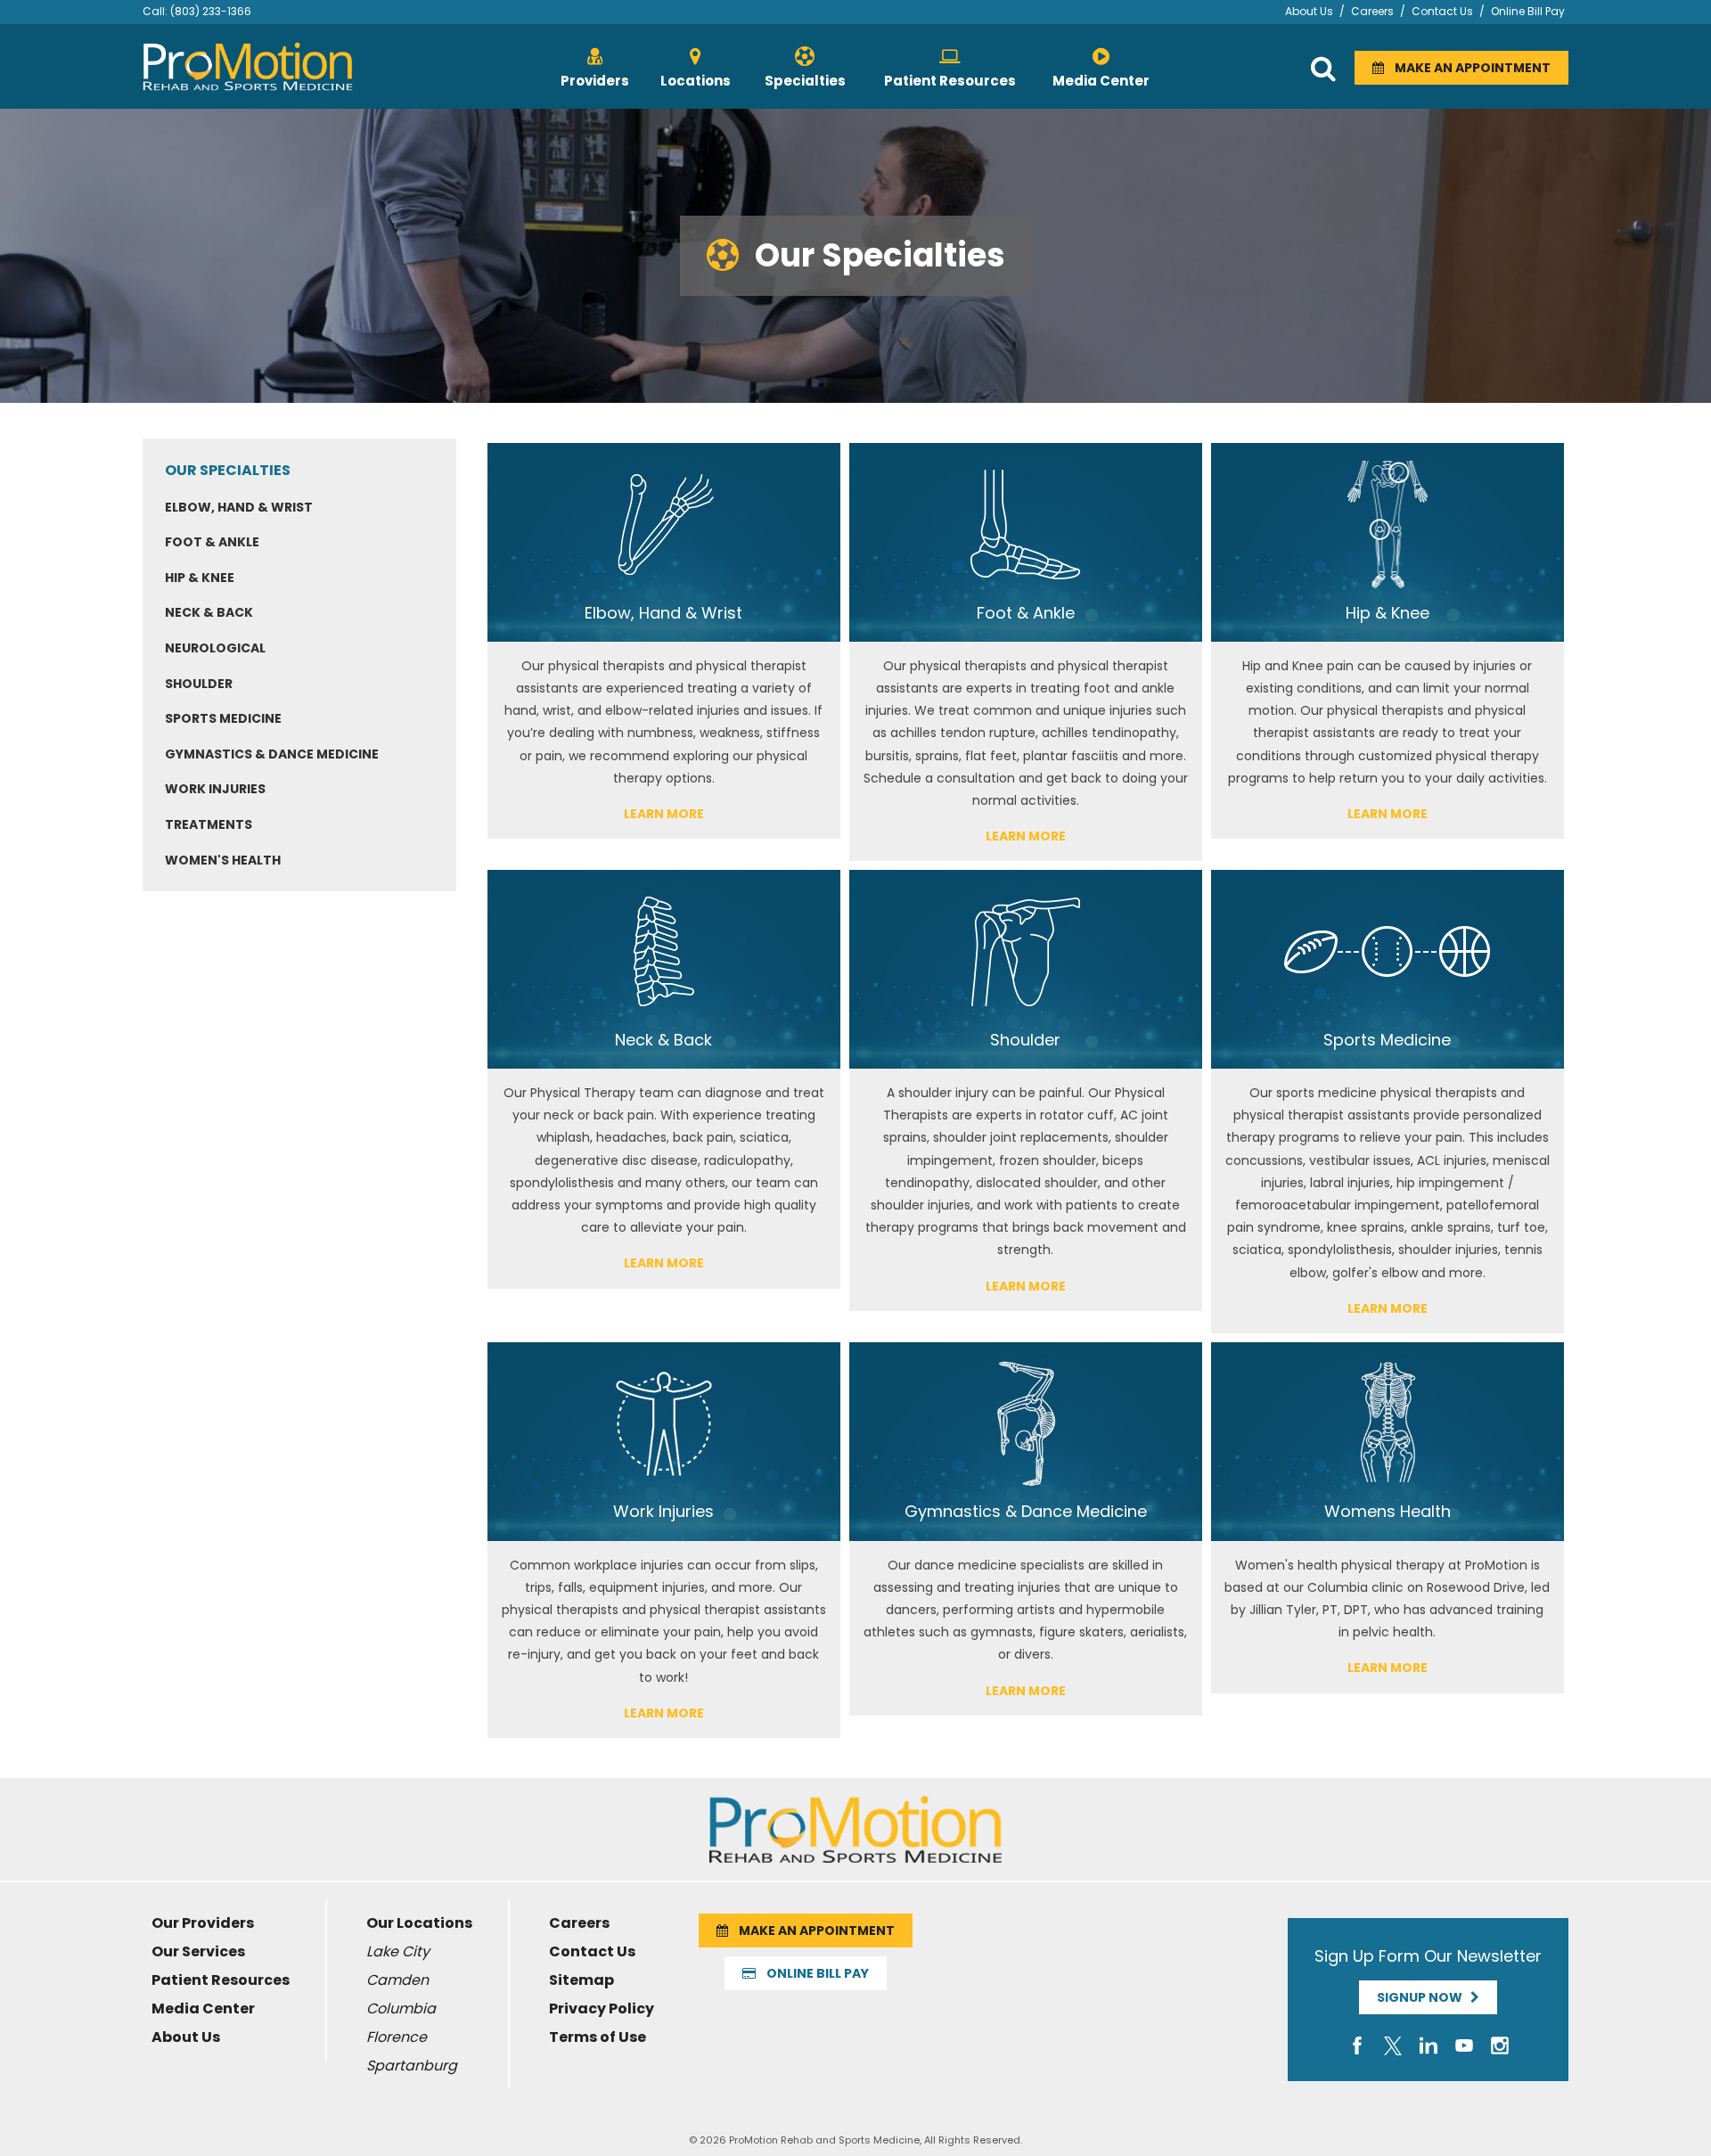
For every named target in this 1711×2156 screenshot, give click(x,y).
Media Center (203, 2008)
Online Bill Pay (1528, 11)
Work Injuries (215, 789)
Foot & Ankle (212, 542)
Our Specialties (228, 470)
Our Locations (419, 1923)
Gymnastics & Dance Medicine (272, 754)
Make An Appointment (1467, 68)
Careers (1372, 11)
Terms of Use (598, 2037)
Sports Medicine (223, 718)
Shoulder (199, 684)
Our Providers (203, 1923)
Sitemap (581, 1980)
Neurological (215, 648)
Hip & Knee (200, 578)
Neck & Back (209, 612)
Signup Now (1424, 1997)
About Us (1309, 11)
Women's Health (223, 860)
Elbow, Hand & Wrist (239, 507)
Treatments (209, 824)
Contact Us (1442, 11)
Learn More (664, 814)
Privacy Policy (602, 2008)
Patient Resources (221, 1980)
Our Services (198, 1951)
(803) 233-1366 (211, 11)
